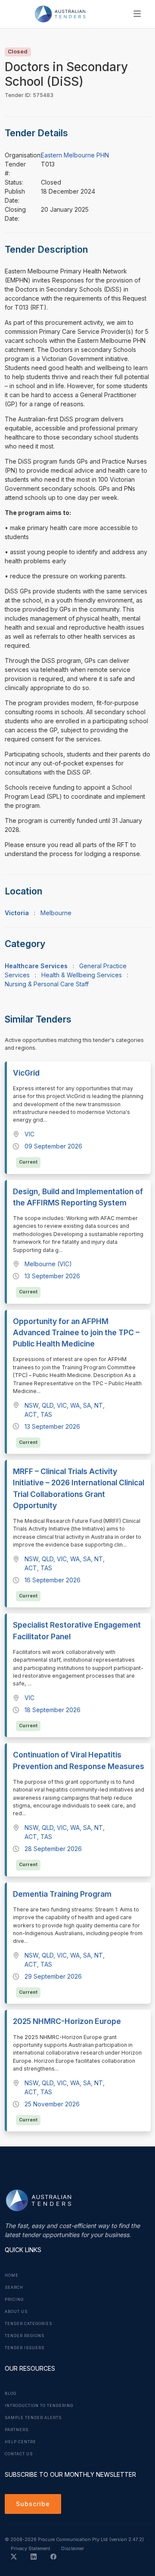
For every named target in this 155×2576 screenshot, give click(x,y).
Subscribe (33, 2504)
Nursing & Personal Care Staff (47, 984)
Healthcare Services (36, 966)
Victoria (17, 913)
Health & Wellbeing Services (82, 975)
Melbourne (56, 913)
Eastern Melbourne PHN (75, 155)
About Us (16, 2312)
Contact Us (19, 2454)
